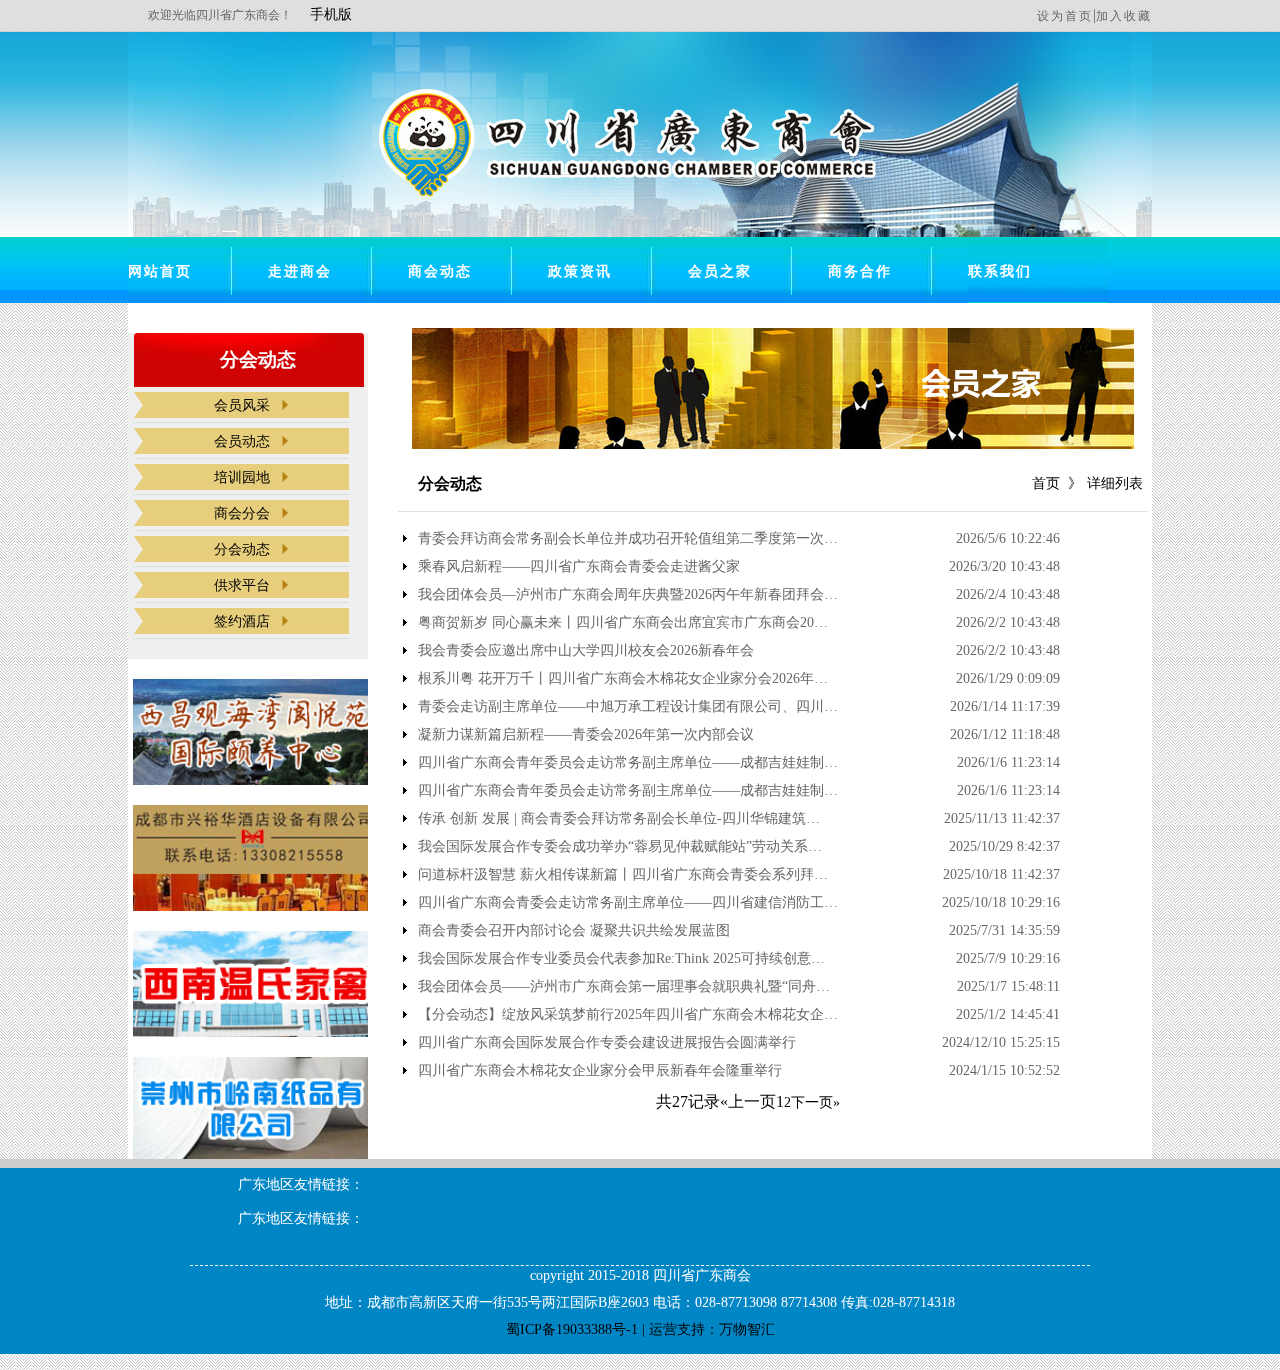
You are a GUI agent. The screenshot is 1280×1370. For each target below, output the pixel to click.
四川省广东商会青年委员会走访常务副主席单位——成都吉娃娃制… (628, 763)
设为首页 (1065, 16)
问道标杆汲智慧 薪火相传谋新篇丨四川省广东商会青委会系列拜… (623, 875)
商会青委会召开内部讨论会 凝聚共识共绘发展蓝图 (574, 931)
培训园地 (242, 477)
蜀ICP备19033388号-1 (572, 1329)
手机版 (331, 14)
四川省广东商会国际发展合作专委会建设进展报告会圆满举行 (607, 1043)
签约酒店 (242, 621)
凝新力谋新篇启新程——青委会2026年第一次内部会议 (586, 735)
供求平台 (242, 585)
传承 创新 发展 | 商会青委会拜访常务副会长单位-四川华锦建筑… (619, 819)
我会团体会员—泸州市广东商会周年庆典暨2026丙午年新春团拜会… (628, 595)
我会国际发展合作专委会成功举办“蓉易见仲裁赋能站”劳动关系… (620, 847)
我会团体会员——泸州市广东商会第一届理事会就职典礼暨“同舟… (624, 987)
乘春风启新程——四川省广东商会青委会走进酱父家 (579, 567)
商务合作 (860, 271)
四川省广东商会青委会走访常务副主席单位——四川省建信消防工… (628, 903)
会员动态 (242, 441)
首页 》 (1057, 483)
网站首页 (160, 271)
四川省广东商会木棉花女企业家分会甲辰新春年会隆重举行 (600, 1071)
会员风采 (242, 405)
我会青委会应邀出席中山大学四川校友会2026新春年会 (586, 651)
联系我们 (1000, 271)
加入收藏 (1124, 16)
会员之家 (720, 271)
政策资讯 (580, 271)
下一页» (815, 1102)
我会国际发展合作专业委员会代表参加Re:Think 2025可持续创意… (621, 959)
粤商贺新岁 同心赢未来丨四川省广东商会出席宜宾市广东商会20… (623, 623)
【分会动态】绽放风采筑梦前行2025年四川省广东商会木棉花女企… (628, 1015)
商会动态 (440, 271)
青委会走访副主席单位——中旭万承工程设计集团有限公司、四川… (628, 707)
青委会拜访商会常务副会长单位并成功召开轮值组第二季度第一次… (628, 539)
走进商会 (300, 271)
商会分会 (242, 513)
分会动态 (242, 549)
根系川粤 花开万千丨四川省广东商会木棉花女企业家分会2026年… (623, 679)
